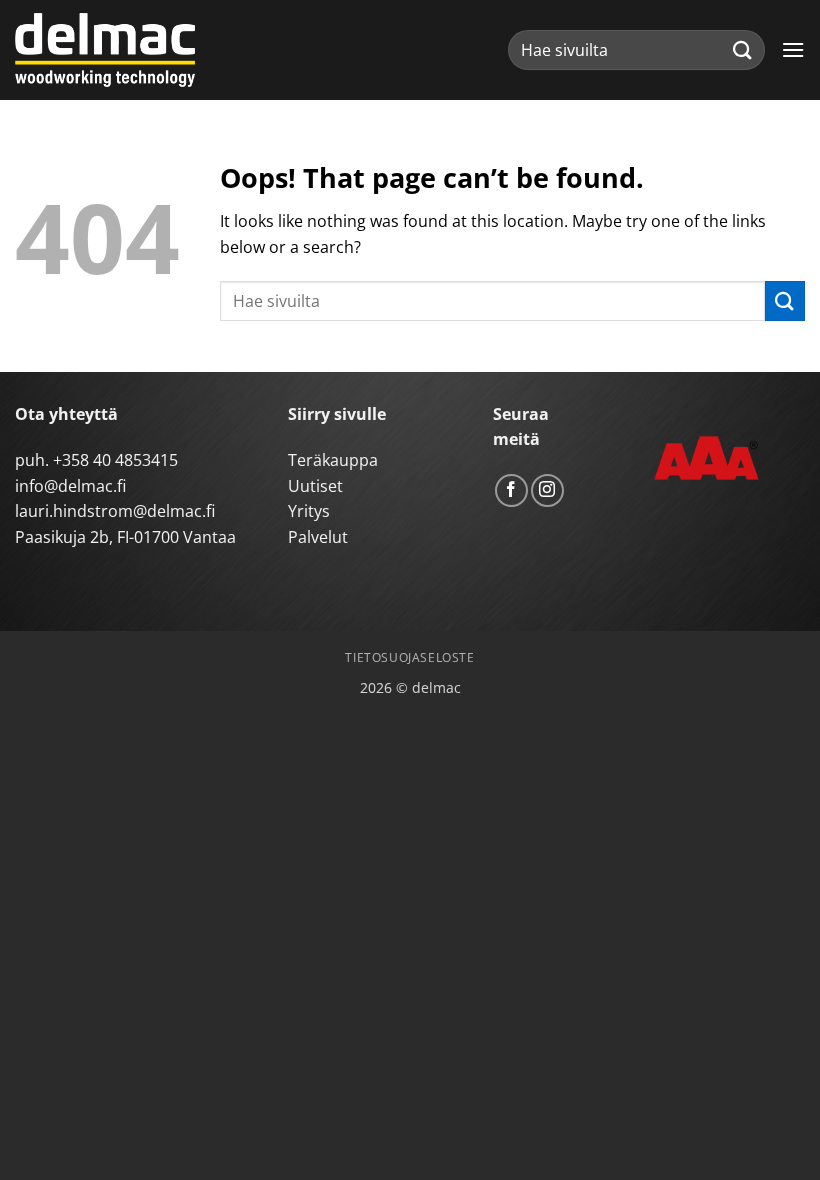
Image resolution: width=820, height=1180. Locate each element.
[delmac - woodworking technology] (105, 50)
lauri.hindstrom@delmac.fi (115, 511)
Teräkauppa (333, 460)
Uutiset (315, 486)
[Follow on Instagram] (547, 490)
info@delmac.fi (70, 486)
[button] (793, 49)
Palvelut (318, 537)
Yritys (309, 511)
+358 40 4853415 (115, 460)
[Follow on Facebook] (511, 490)
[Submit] (743, 49)
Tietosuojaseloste (409, 657)
